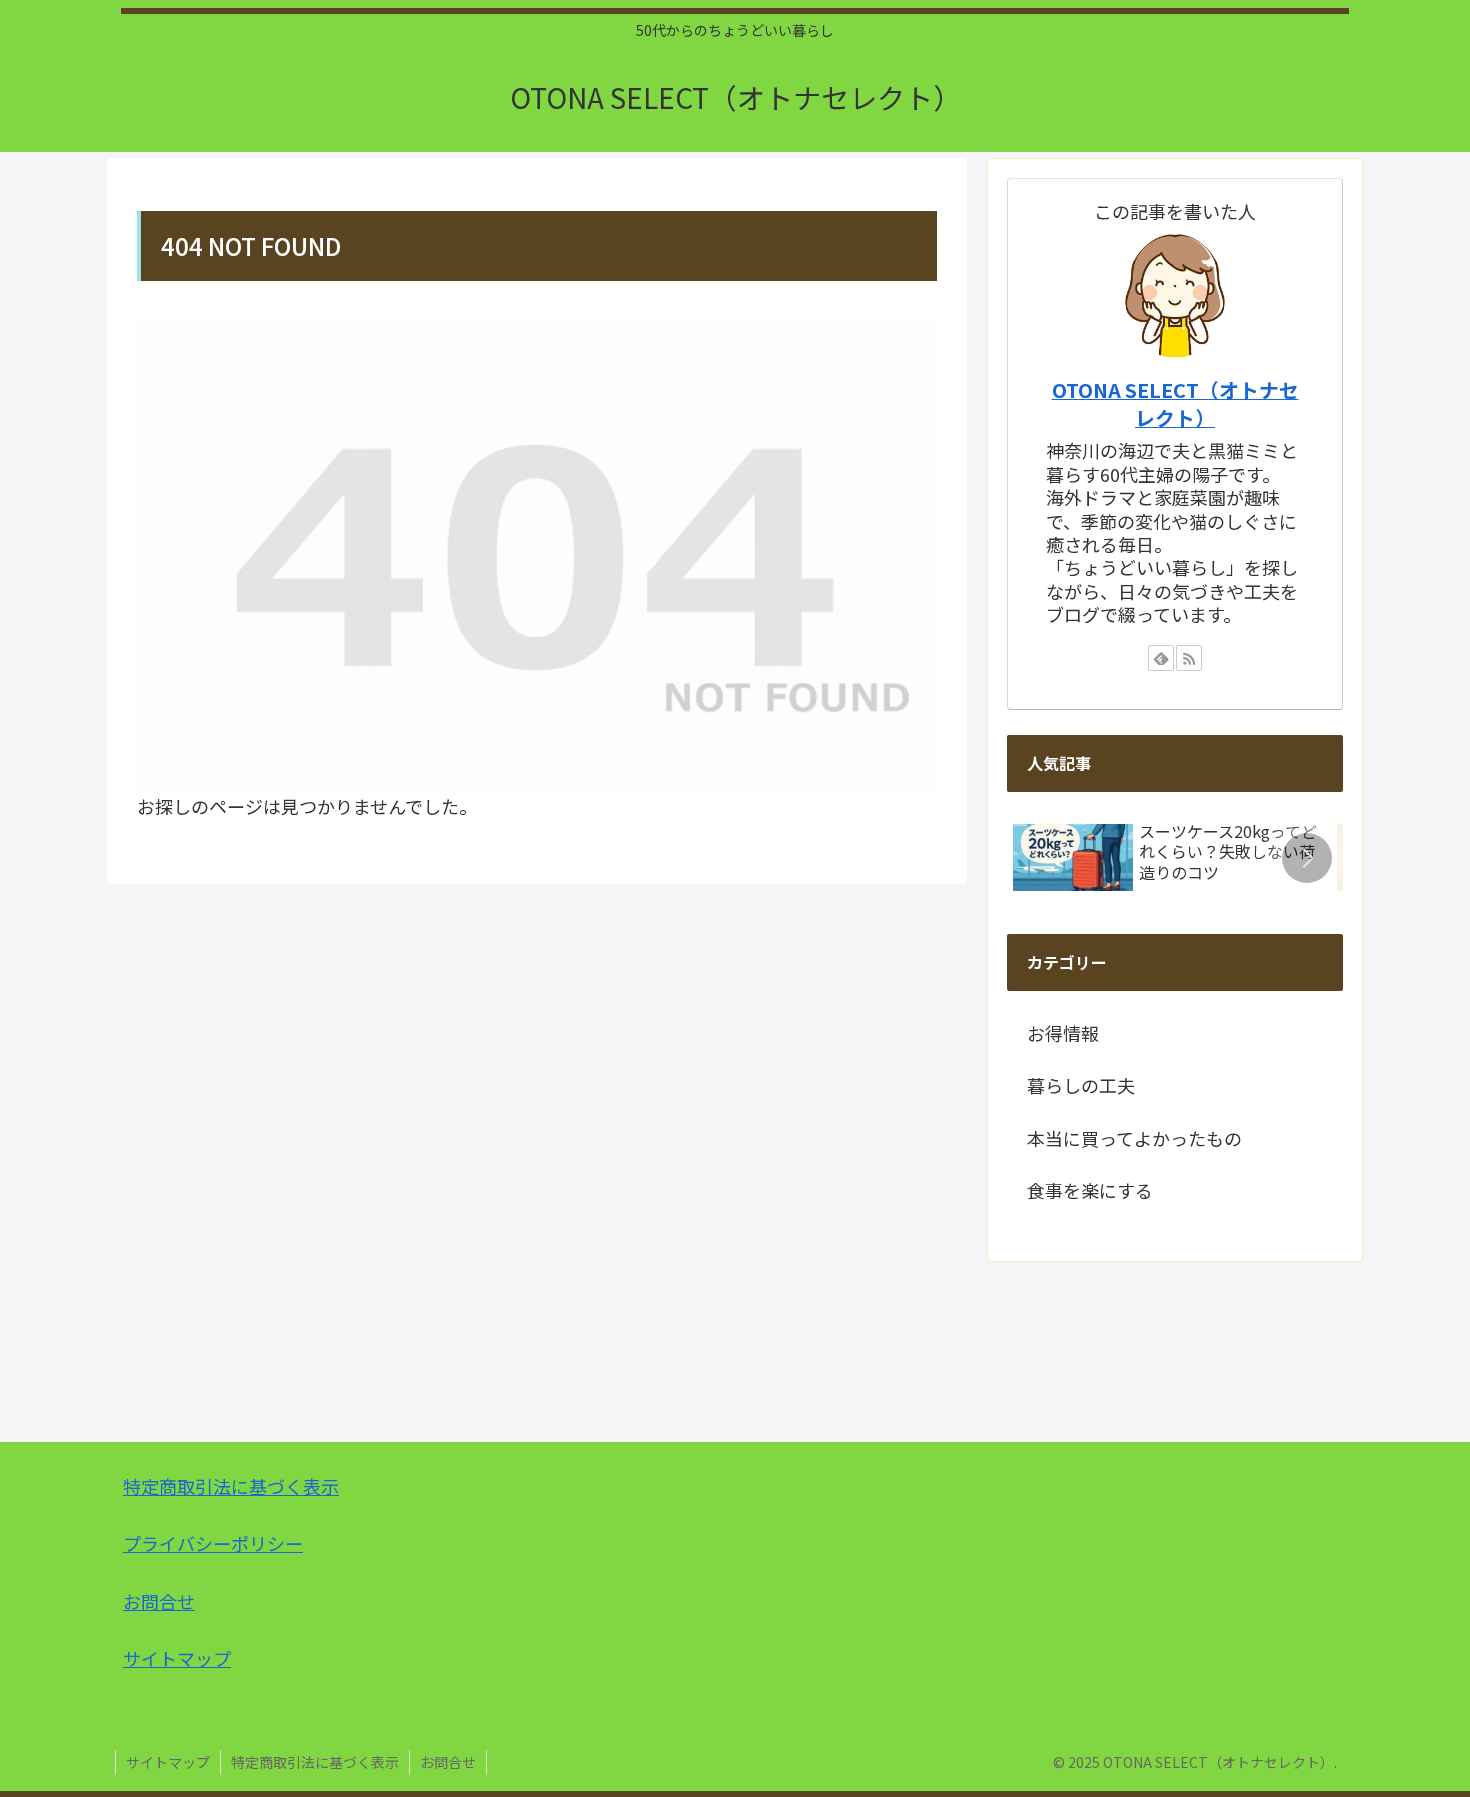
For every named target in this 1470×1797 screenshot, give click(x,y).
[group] (1168, 862)
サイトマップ (177, 1658)
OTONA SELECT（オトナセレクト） (1175, 403)
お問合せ (159, 1601)
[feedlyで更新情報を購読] (1161, 658)
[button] (1307, 858)
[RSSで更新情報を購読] (1189, 658)
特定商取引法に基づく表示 (231, 1486)
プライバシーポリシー (213, 1543)
